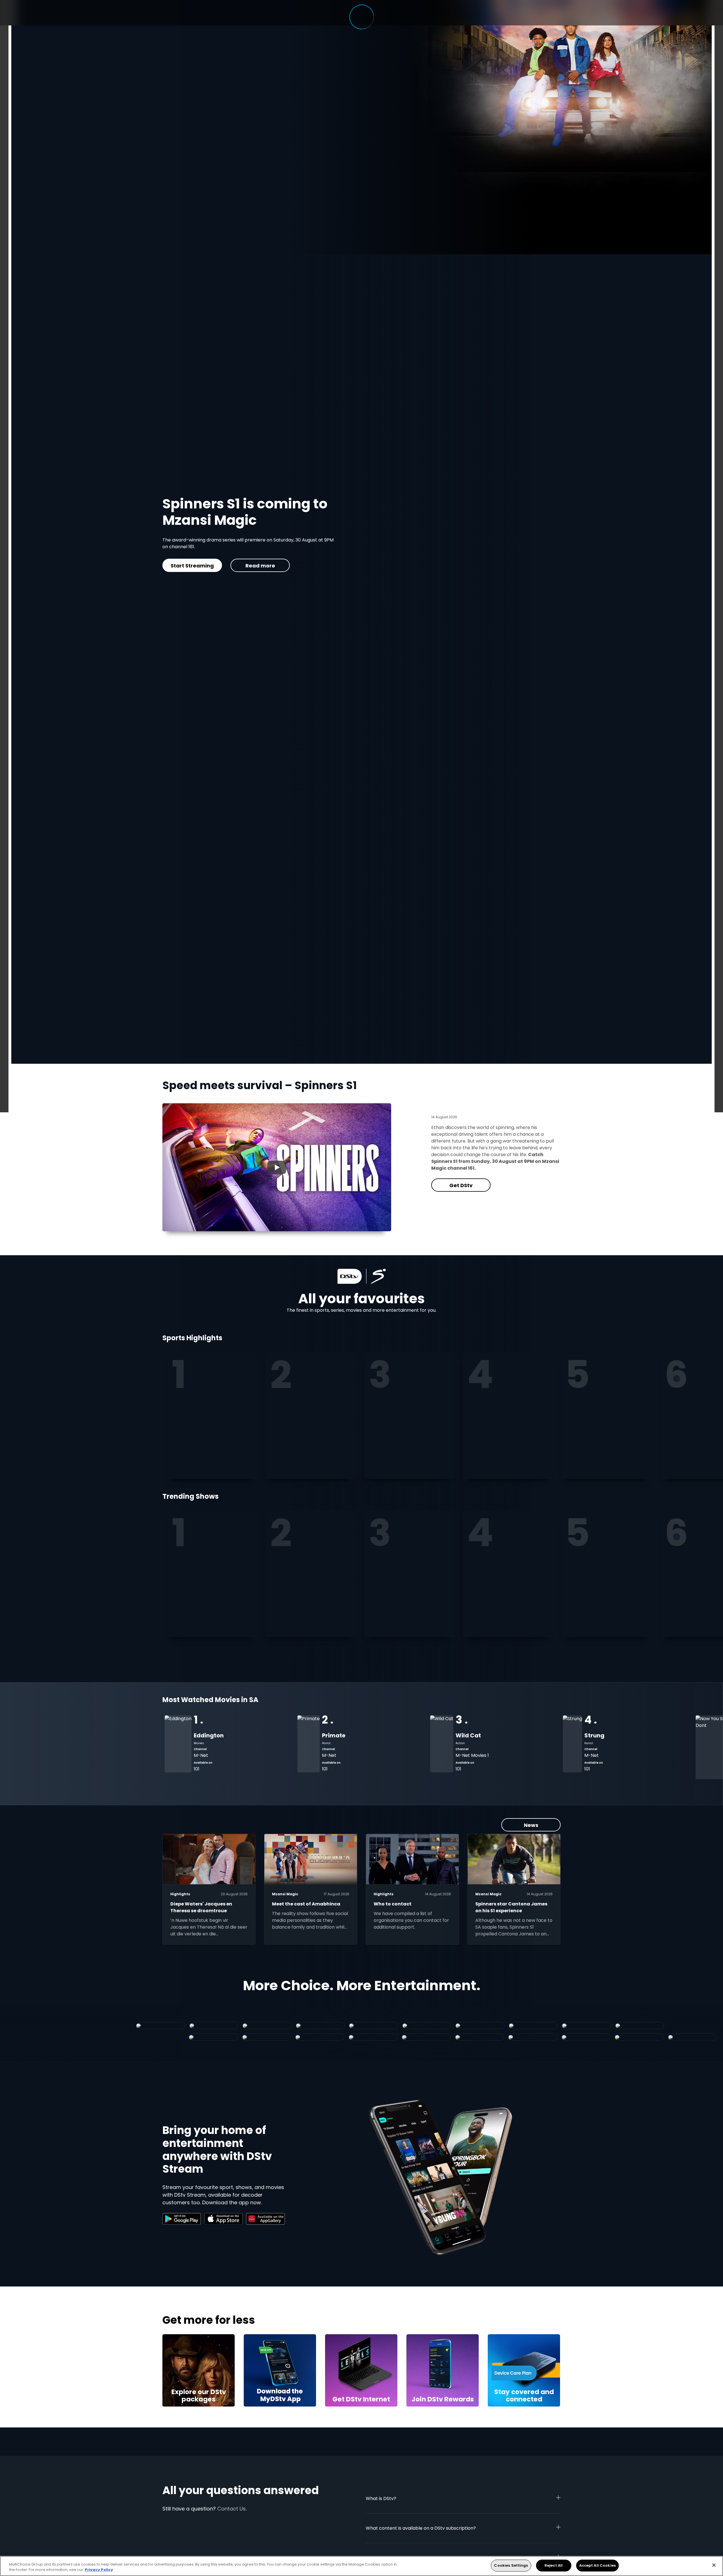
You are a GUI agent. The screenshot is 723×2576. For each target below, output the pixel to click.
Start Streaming (285, 566)
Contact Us (231, 2509)
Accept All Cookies (597, 2565)
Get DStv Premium (214, 566)
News (531, 1825)
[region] (361, 2566)
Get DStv (461, 1185)
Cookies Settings (511, 2565)
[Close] (714, 2565)
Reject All (554, 2565)
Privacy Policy (99, 2570)
